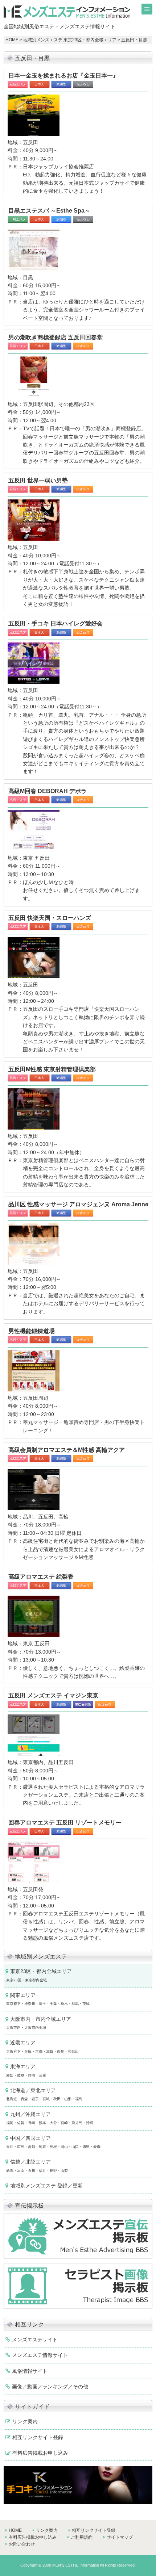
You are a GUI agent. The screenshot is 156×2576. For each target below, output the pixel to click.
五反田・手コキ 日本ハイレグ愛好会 (56, 623)
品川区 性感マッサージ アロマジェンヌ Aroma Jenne (78, 1204)
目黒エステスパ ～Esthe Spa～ (49, 211)
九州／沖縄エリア (50, 2118)
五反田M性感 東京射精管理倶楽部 (52, 1069)
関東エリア (48, 1999)
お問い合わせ (22, 2544)
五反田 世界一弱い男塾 (38, 480)
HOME (12, 40)
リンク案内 (25, 2421)
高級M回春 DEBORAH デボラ (48, 791)
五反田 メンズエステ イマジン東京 (53, 1695)
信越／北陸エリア (37, 2165)
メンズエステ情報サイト (40, 2355)
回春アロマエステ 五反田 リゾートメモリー (65, 1823)
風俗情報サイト (30, 2371)
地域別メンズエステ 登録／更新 (46, 2186)
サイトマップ (120, 2537)
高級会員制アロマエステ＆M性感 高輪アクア (67, 1450)
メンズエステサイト (35, 2340)
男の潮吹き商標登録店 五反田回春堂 (56, 337)
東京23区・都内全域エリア (39, 1975)
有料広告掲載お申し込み (40, 2453)
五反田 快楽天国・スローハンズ (50, 918)
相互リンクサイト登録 (38, 2437)
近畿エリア (42, 2046)
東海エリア (26, 2070)
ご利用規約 (82, 2537)
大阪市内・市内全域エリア (39, 2023)
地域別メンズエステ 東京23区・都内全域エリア (70, 40)
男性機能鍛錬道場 (32, 1331)
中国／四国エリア (53, 2142)
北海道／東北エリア (44, 2094)
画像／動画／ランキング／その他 (50, 2387)
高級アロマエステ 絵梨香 (41, 1577)
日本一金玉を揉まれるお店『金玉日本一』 (63, 76)
